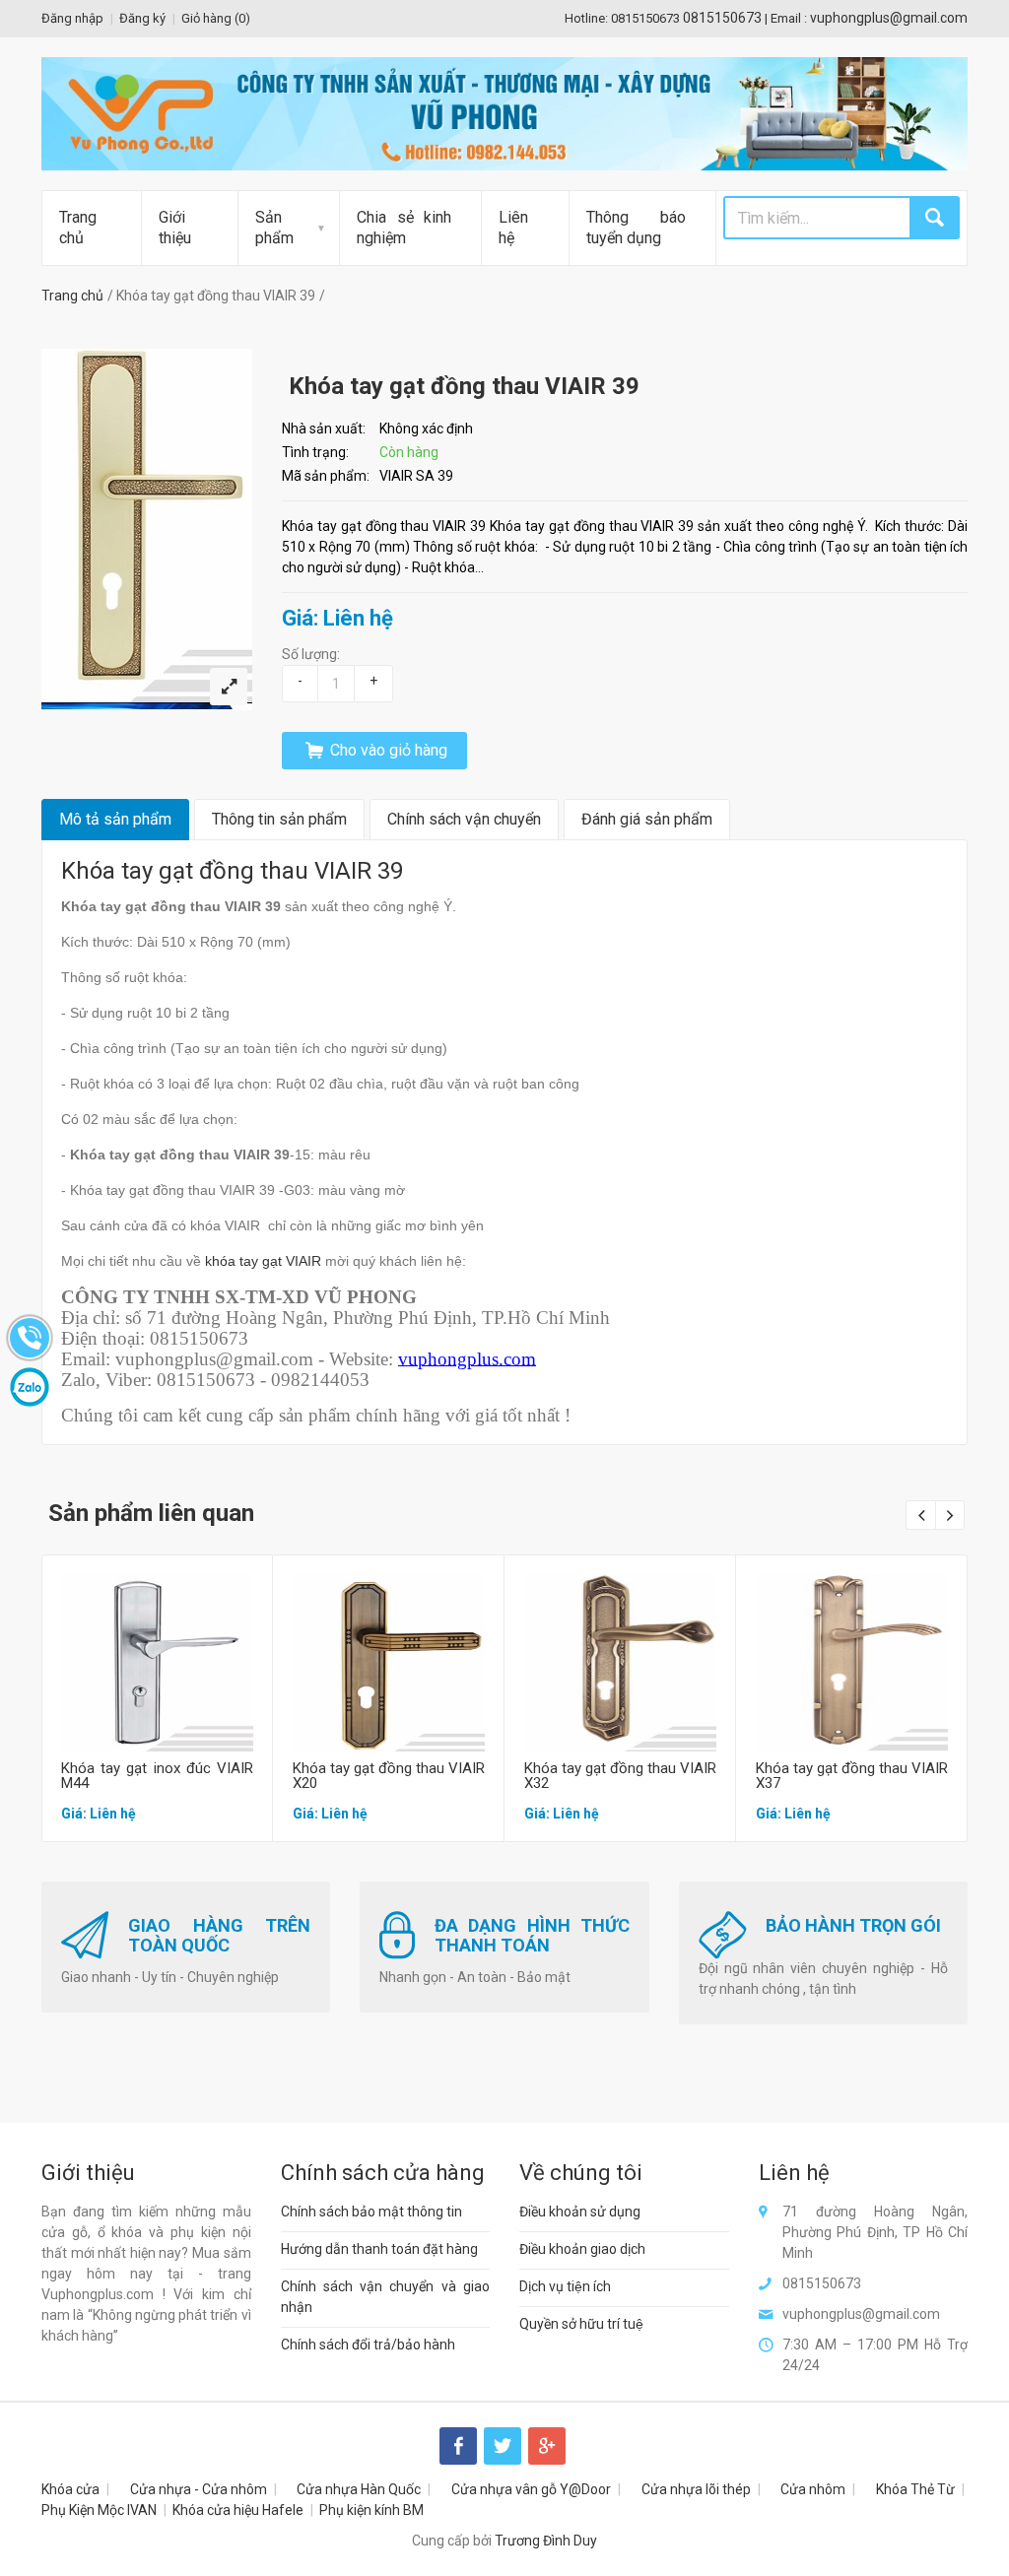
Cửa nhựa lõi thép (696, 2489)
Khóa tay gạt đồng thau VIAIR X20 (389, 1776)
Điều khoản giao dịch (582, 2249)
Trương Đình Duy (546, 2541)
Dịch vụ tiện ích (565, 2286)
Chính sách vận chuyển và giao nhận (386, 2297)
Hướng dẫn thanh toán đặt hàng (379, 2249)
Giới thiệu (175, 228)
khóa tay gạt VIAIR (263, 1261)
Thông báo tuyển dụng (636, 228)
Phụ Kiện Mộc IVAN (99, 2510)
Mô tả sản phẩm (115, 819)
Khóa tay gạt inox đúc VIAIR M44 (157, 1776)
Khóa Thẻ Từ (915, 2489)
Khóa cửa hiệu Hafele (238, 2510)
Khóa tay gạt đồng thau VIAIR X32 (620, 1776)
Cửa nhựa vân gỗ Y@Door (531, 2489)
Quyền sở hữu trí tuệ (581, 2324)
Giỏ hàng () (216, 18)
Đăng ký (142, 18)
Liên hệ (513, 228)
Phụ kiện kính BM (371, 2510)
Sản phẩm (274, 228)
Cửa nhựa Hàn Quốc (359, 2489)
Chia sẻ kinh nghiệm (404, 228)
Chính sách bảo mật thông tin (371, 2212)
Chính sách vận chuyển (464, 819)
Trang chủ (78, 228)
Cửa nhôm (813, 2489)
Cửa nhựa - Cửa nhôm (199, 2489)
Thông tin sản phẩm (279, 819)
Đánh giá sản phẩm (647, 819)
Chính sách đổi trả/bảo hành (368, 2345)
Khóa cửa (70, 2489)
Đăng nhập (72, 18)
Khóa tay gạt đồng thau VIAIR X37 (852, 1776)
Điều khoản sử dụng (580, 2212)
